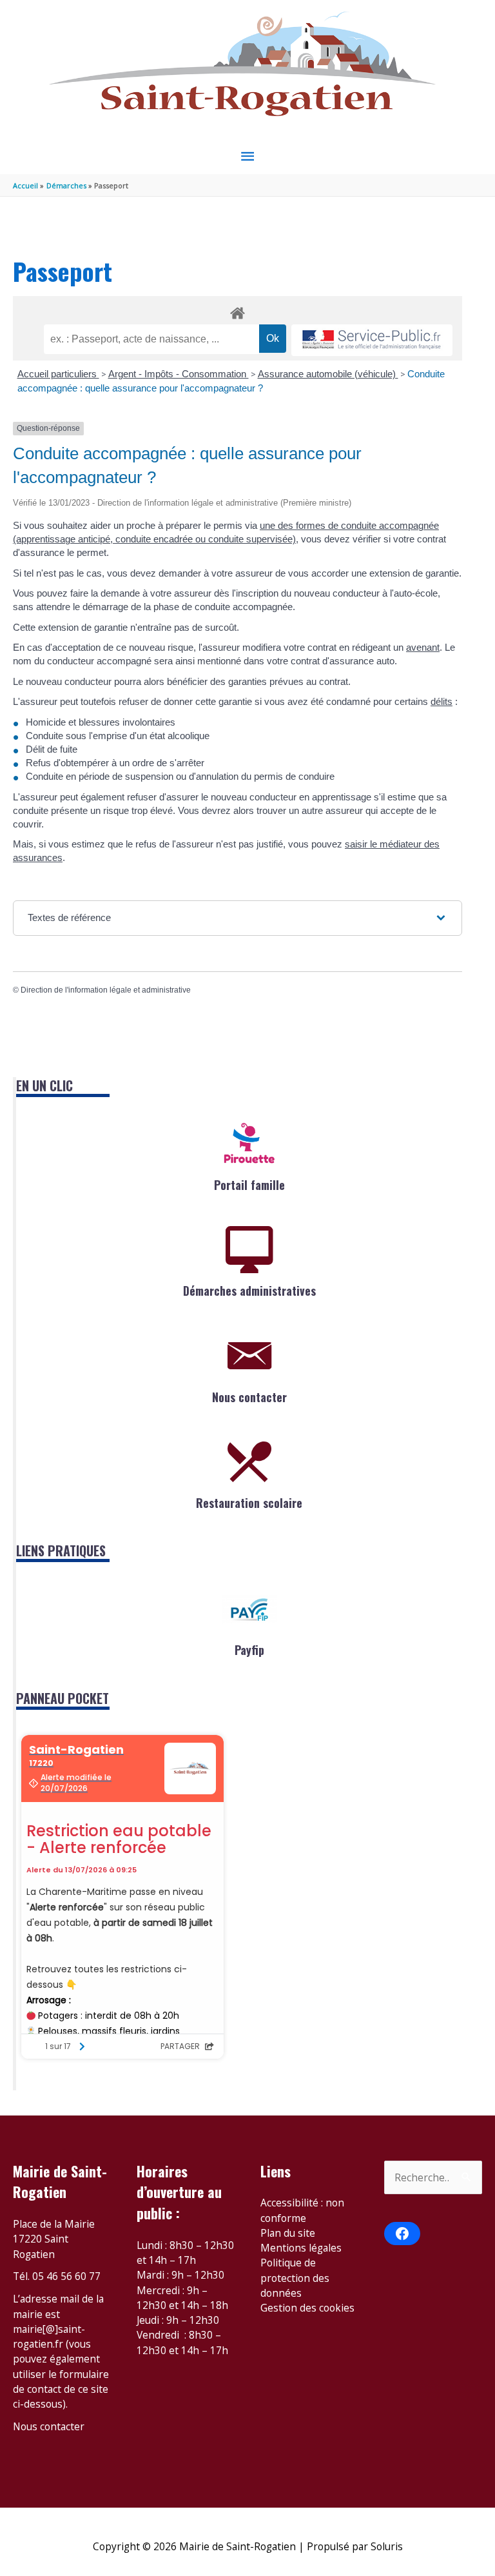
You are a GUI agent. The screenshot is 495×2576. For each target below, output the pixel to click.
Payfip (249, 1650)
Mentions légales (301, 2248)
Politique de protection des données (295, 2278)
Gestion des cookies (307, 2308)
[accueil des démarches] (238, 311)
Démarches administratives (249, 1291)
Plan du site (288, 2233)
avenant (423, 647)
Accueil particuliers (58, 374)
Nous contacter (249, 1397)
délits (442, 701)
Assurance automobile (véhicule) (328, 374)
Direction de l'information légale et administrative (106, 990)
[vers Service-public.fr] (372, 340)
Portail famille (249, 1185)
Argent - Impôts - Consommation (179, 374)
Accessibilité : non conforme (302, 2210)
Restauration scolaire (249, 1503)
